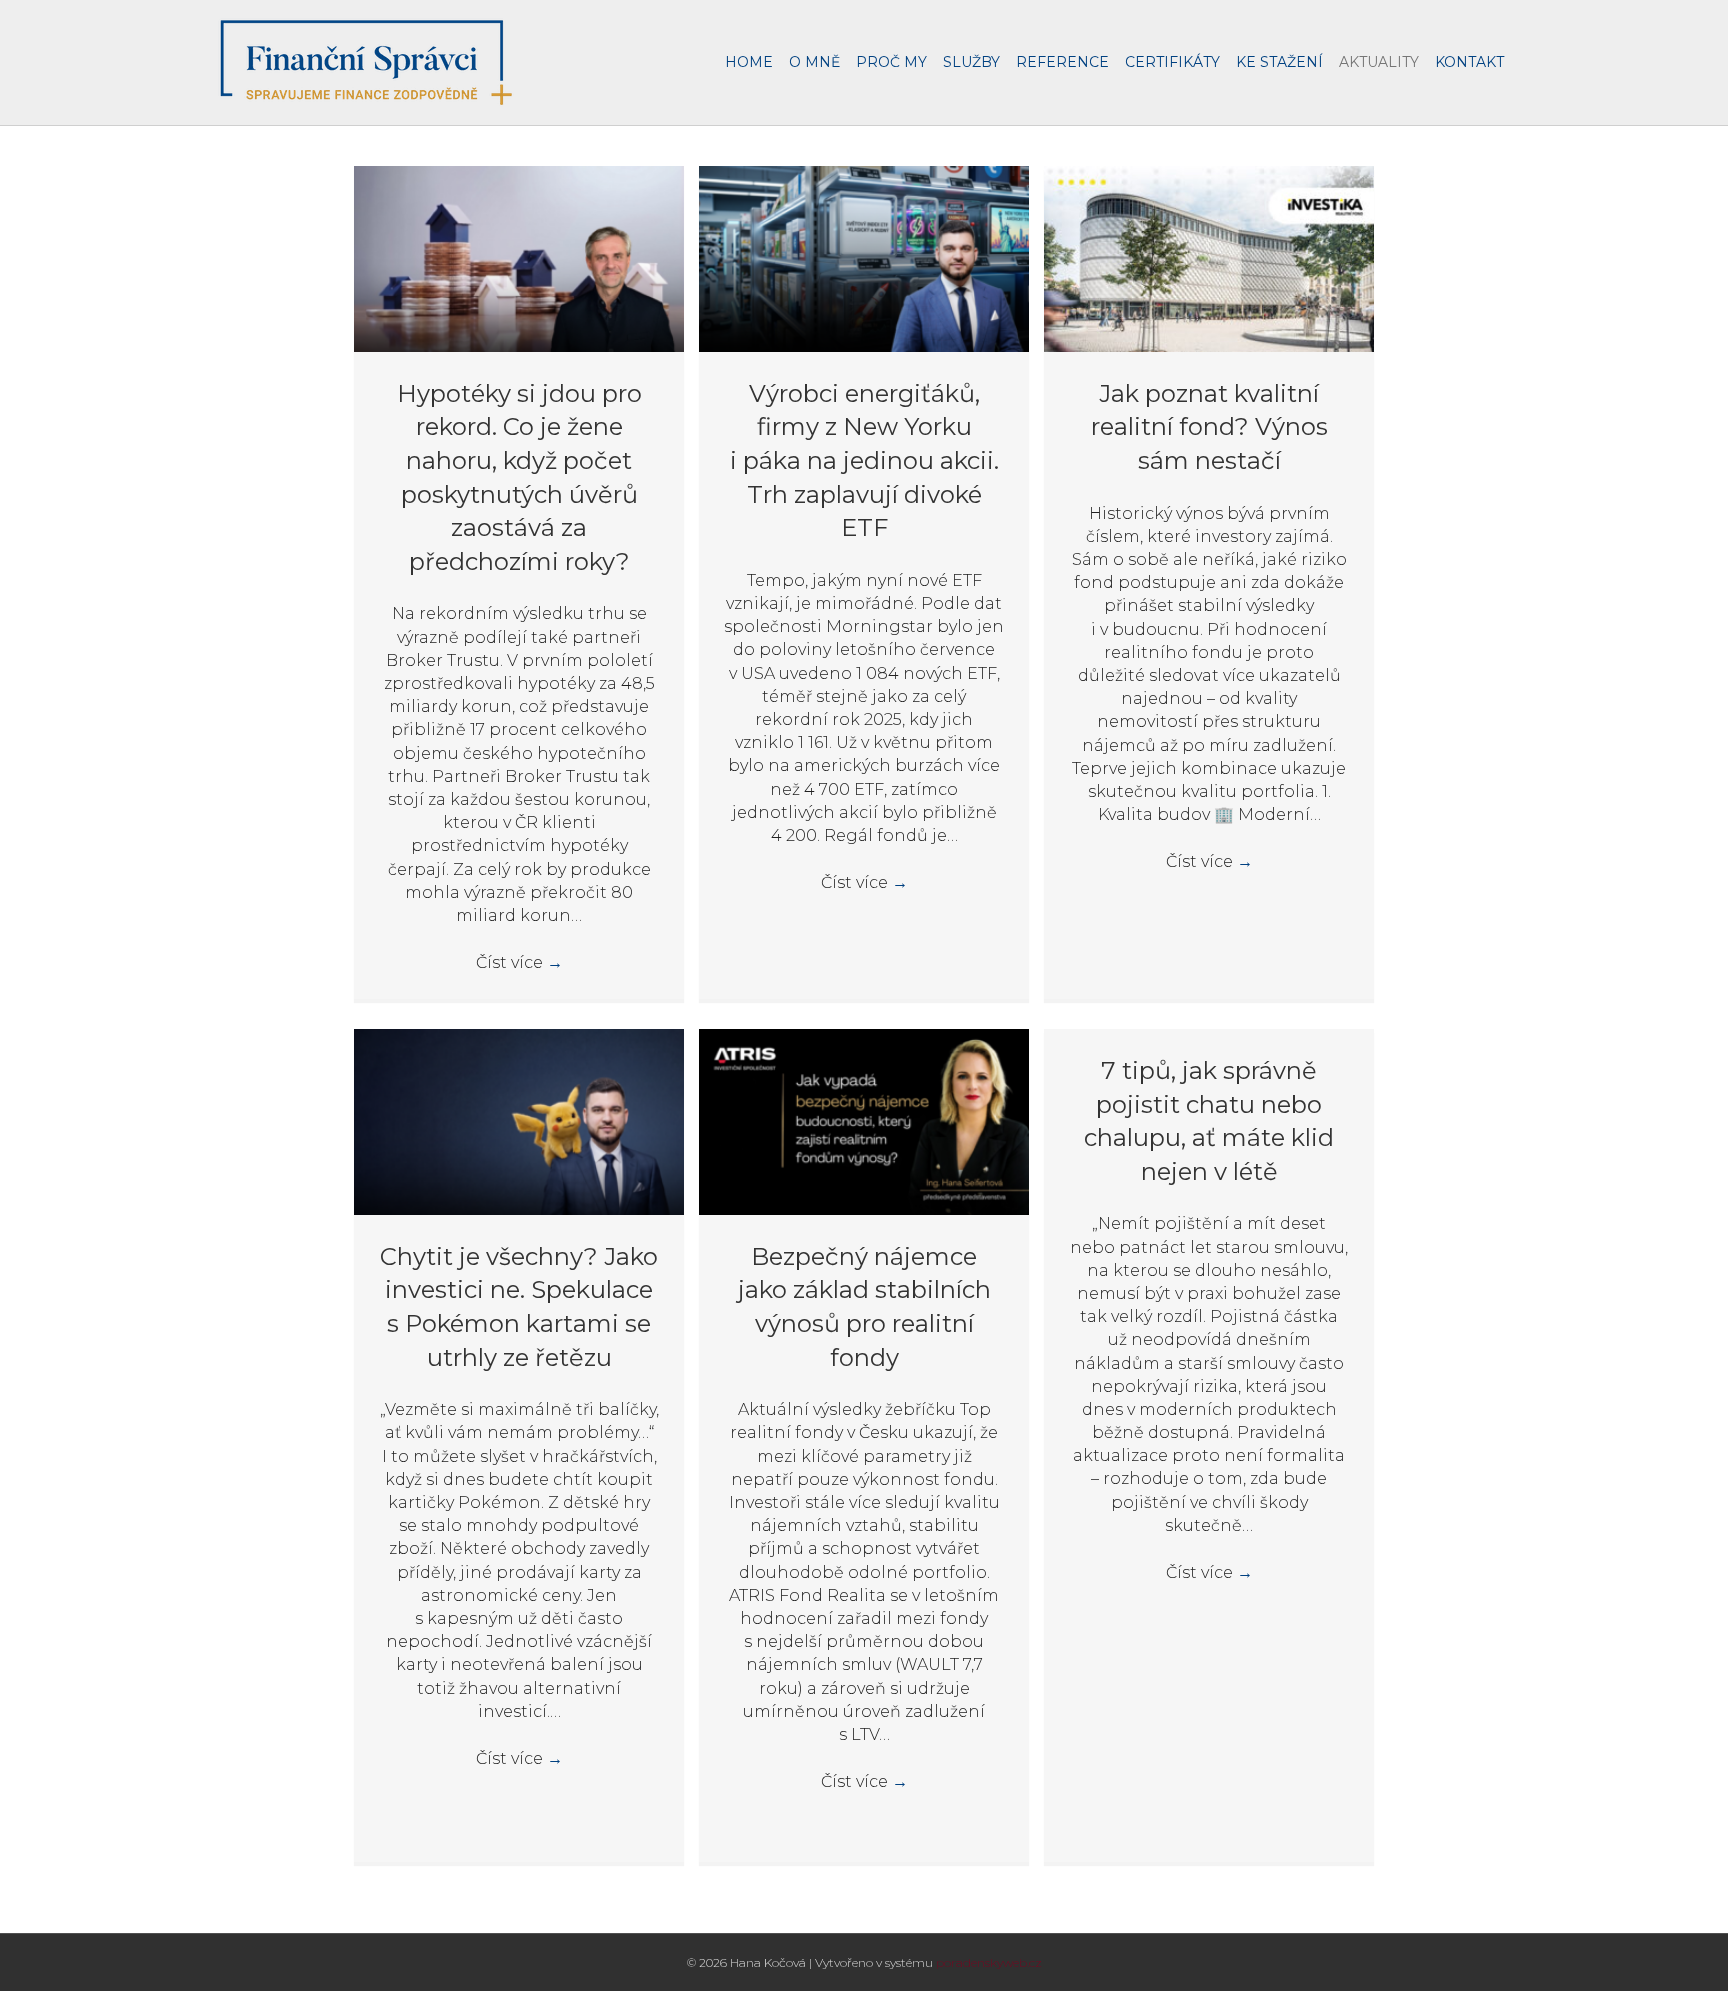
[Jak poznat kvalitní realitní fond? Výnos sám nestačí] (1209, 257)
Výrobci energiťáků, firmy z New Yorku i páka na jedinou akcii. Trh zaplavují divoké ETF (864, 460)
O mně (814, 62)
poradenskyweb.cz (989, 1962)
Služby (971, 62)
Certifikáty (1172, 62)
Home (749, 62)
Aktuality (1379, 62)
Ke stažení (1279, 62)
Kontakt (1469, 62)
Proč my (891, 62)
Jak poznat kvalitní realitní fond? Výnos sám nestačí (1209, 427)
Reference (1062, 62)
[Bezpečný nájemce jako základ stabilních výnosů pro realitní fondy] (864, 1120)
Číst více (519, 962)
